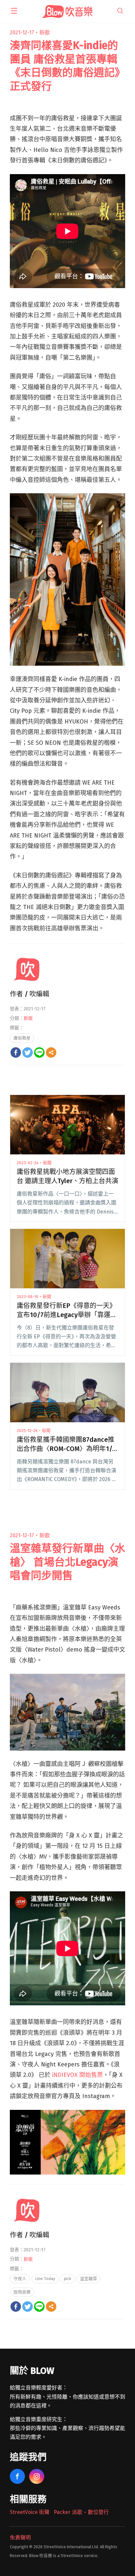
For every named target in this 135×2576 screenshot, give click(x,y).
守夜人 (20, 2279)
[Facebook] (16, 1052)
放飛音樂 (22, 2292)
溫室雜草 (88, 2279)
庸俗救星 (22, 1038)
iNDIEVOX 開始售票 (77, 2075)
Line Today (45, 2279)
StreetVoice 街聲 (30, 2512)
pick (67, 2279)
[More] (51, 1052)
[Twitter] (28, 1052)
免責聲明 (20, 2538)
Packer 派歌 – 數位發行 (81, 2512)
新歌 (45, 33)
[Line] (39, 1052)
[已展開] (14, 11)
